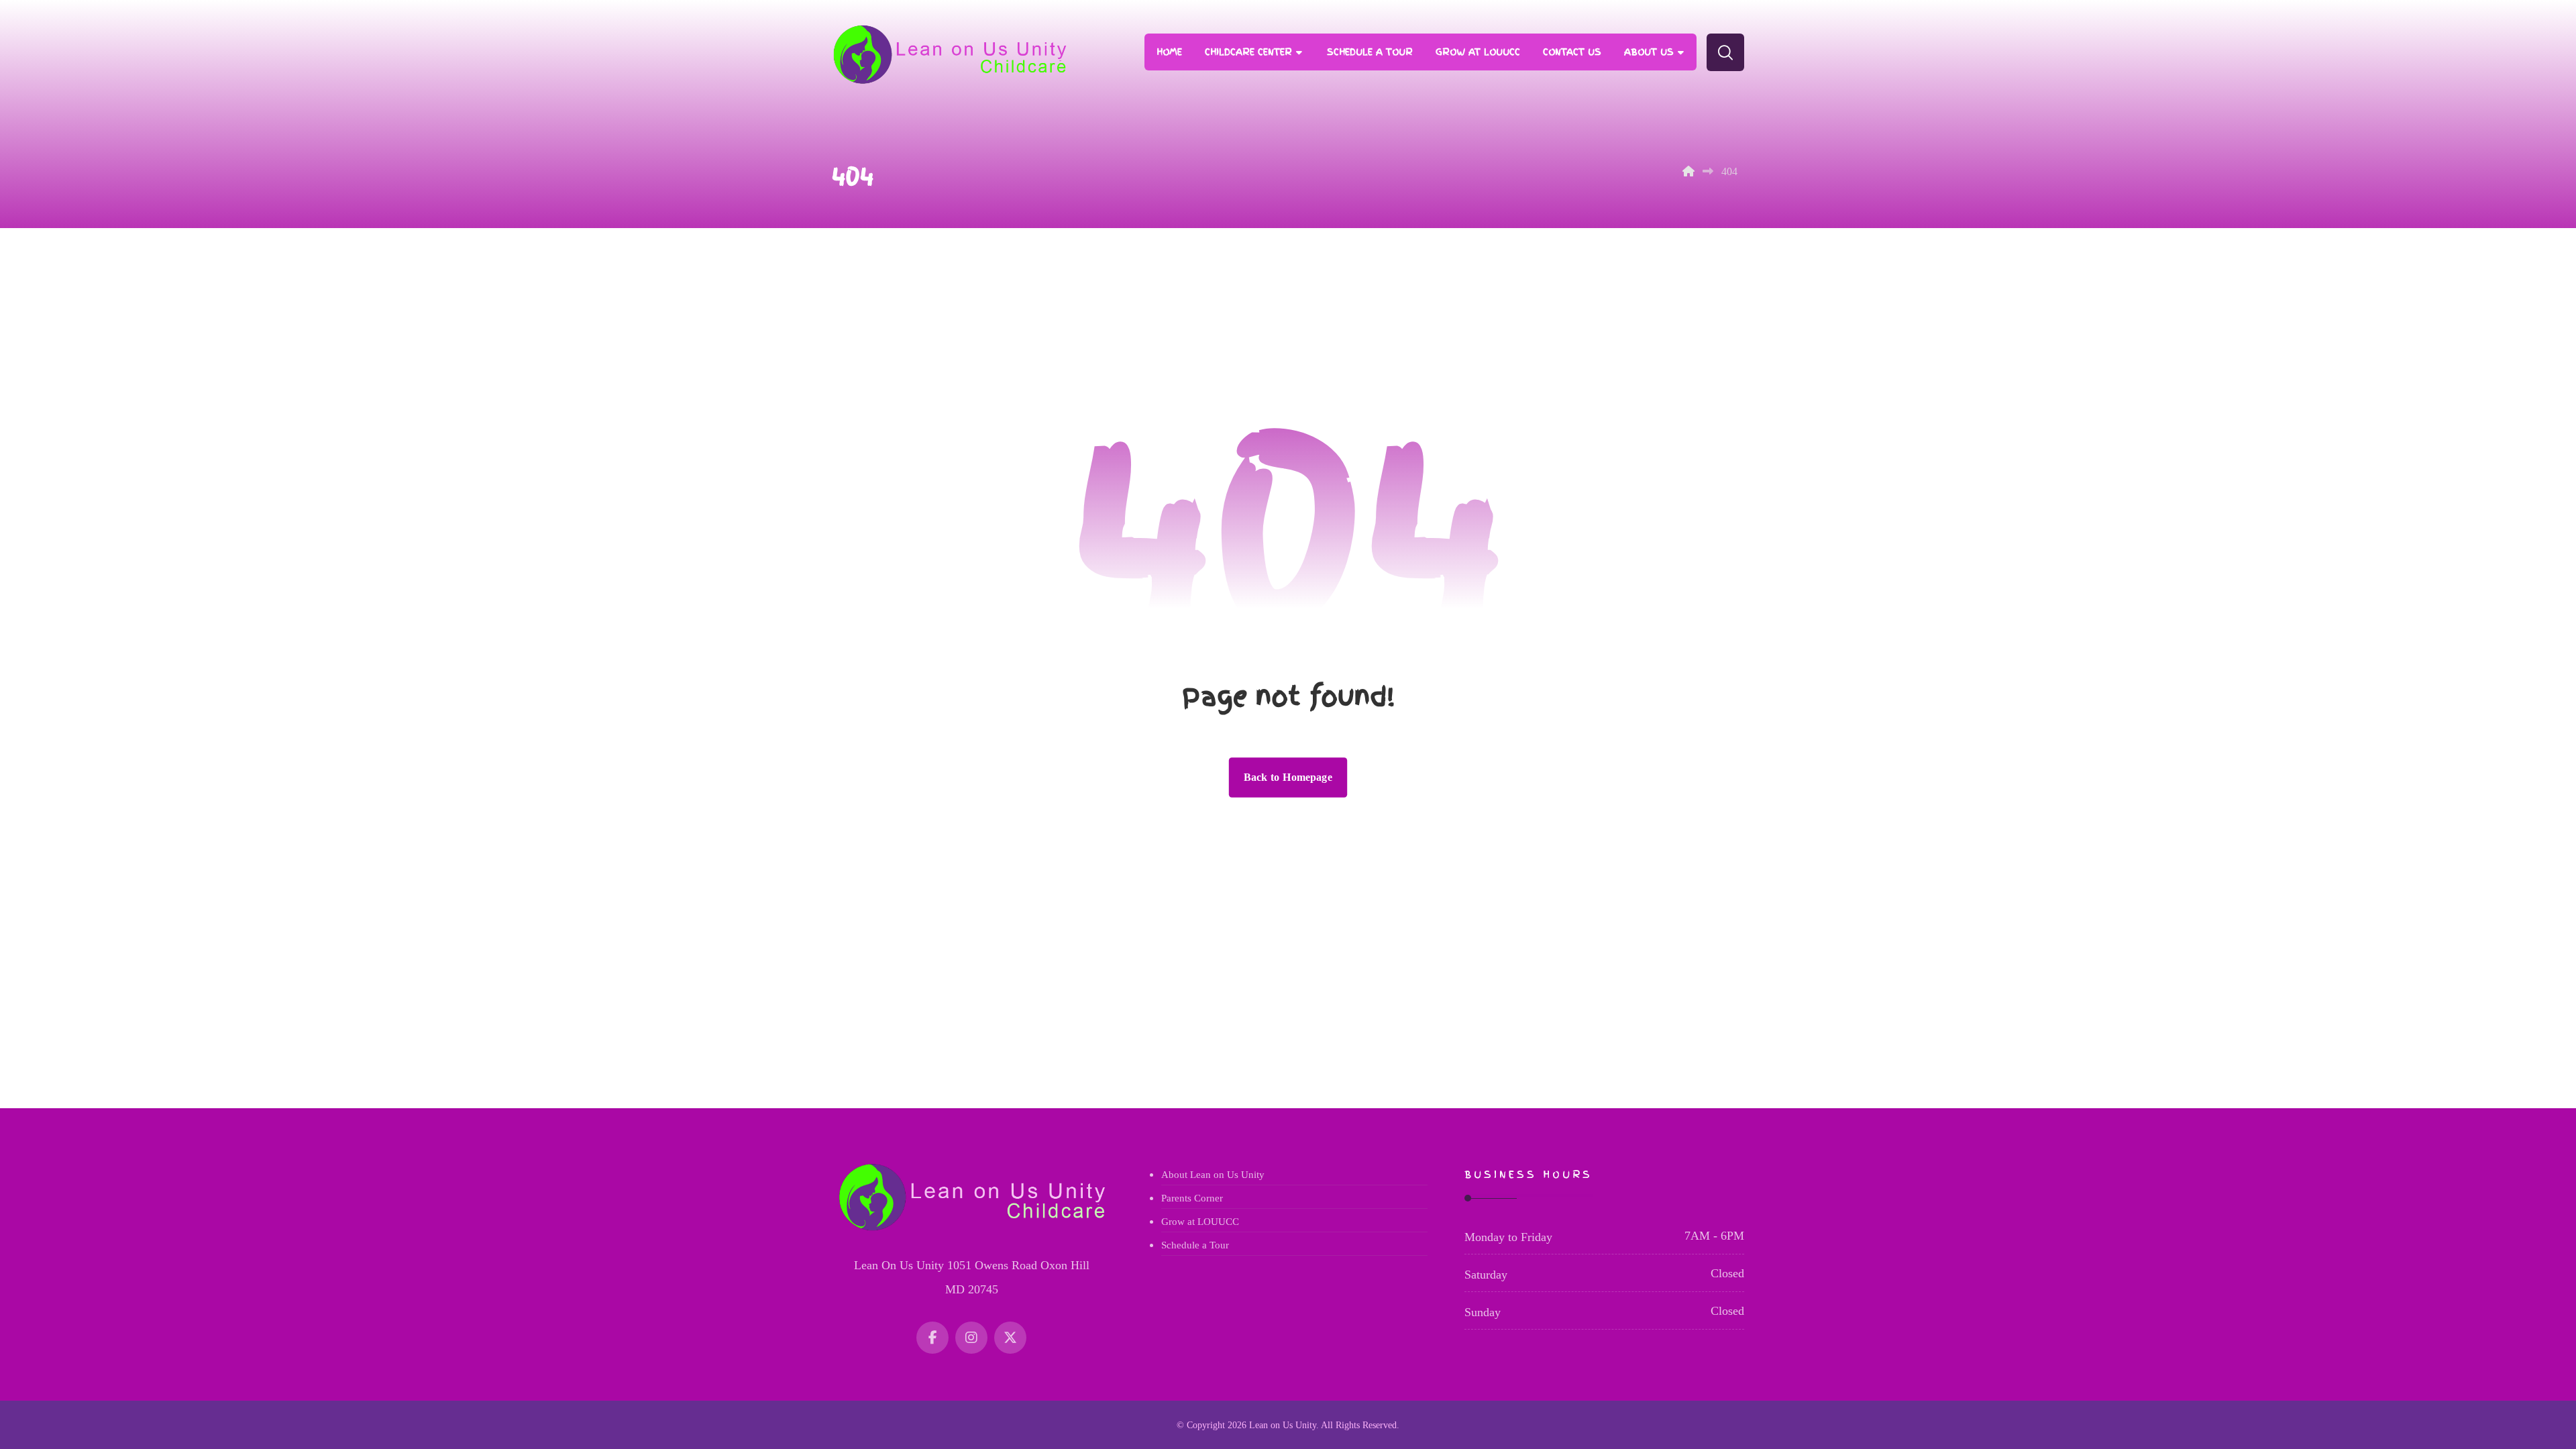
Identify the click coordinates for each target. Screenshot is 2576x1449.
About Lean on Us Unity (1213, 1175)
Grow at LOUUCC (1200, 1222)
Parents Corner (1192, 1198)
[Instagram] (971, 1338)
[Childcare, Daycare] (949, 55)
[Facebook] (932, 1338)
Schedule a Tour (1195, 1245)
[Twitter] (1010, 1338)
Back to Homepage (1288, 777)
